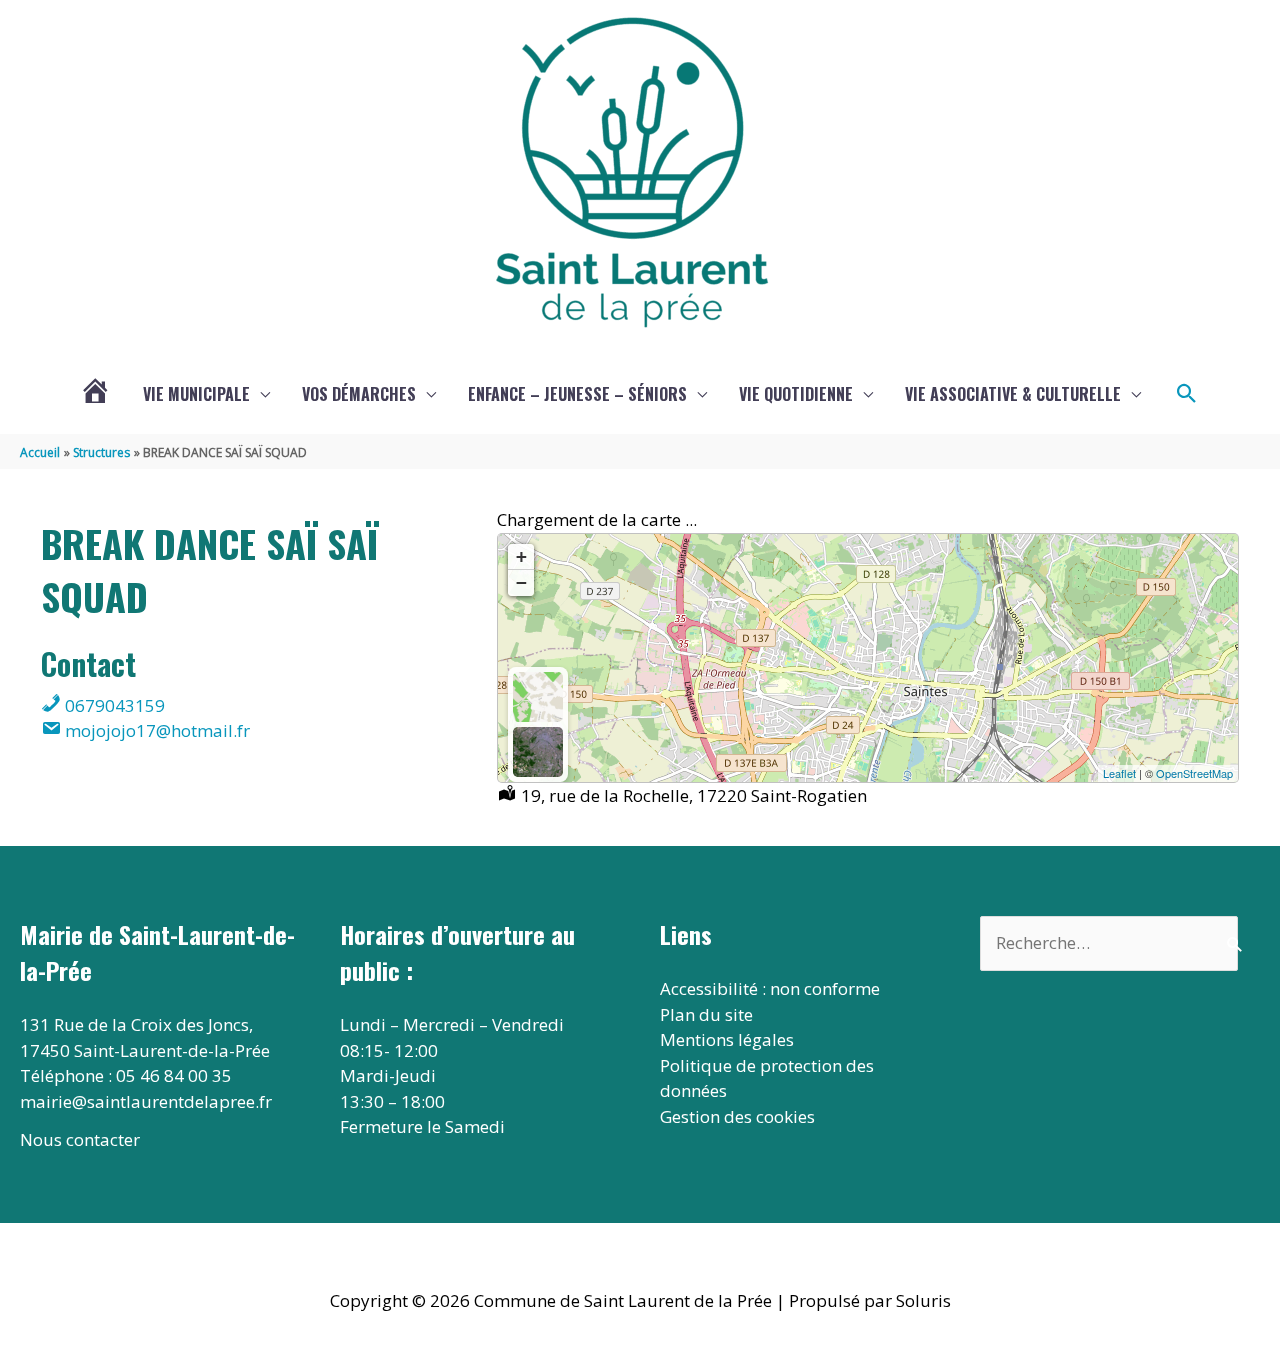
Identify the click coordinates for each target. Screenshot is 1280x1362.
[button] (1187, 394)
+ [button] (521, 556)
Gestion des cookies (737, 1116)
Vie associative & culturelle (1013, 394)
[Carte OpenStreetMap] (538, 697)
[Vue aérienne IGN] (538, 752)
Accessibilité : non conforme (770, 988)
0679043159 (113, 705)
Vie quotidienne (796, 394)
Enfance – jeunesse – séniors (577, 394)
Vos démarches (359, 394)
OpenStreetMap (1194, 773)
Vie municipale (196, 394)
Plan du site (706, 1014)
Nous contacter (80, 1139)
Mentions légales (727, 1039)
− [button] (521, 582)
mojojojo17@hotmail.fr (155, 730)
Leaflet (1119, 773)
